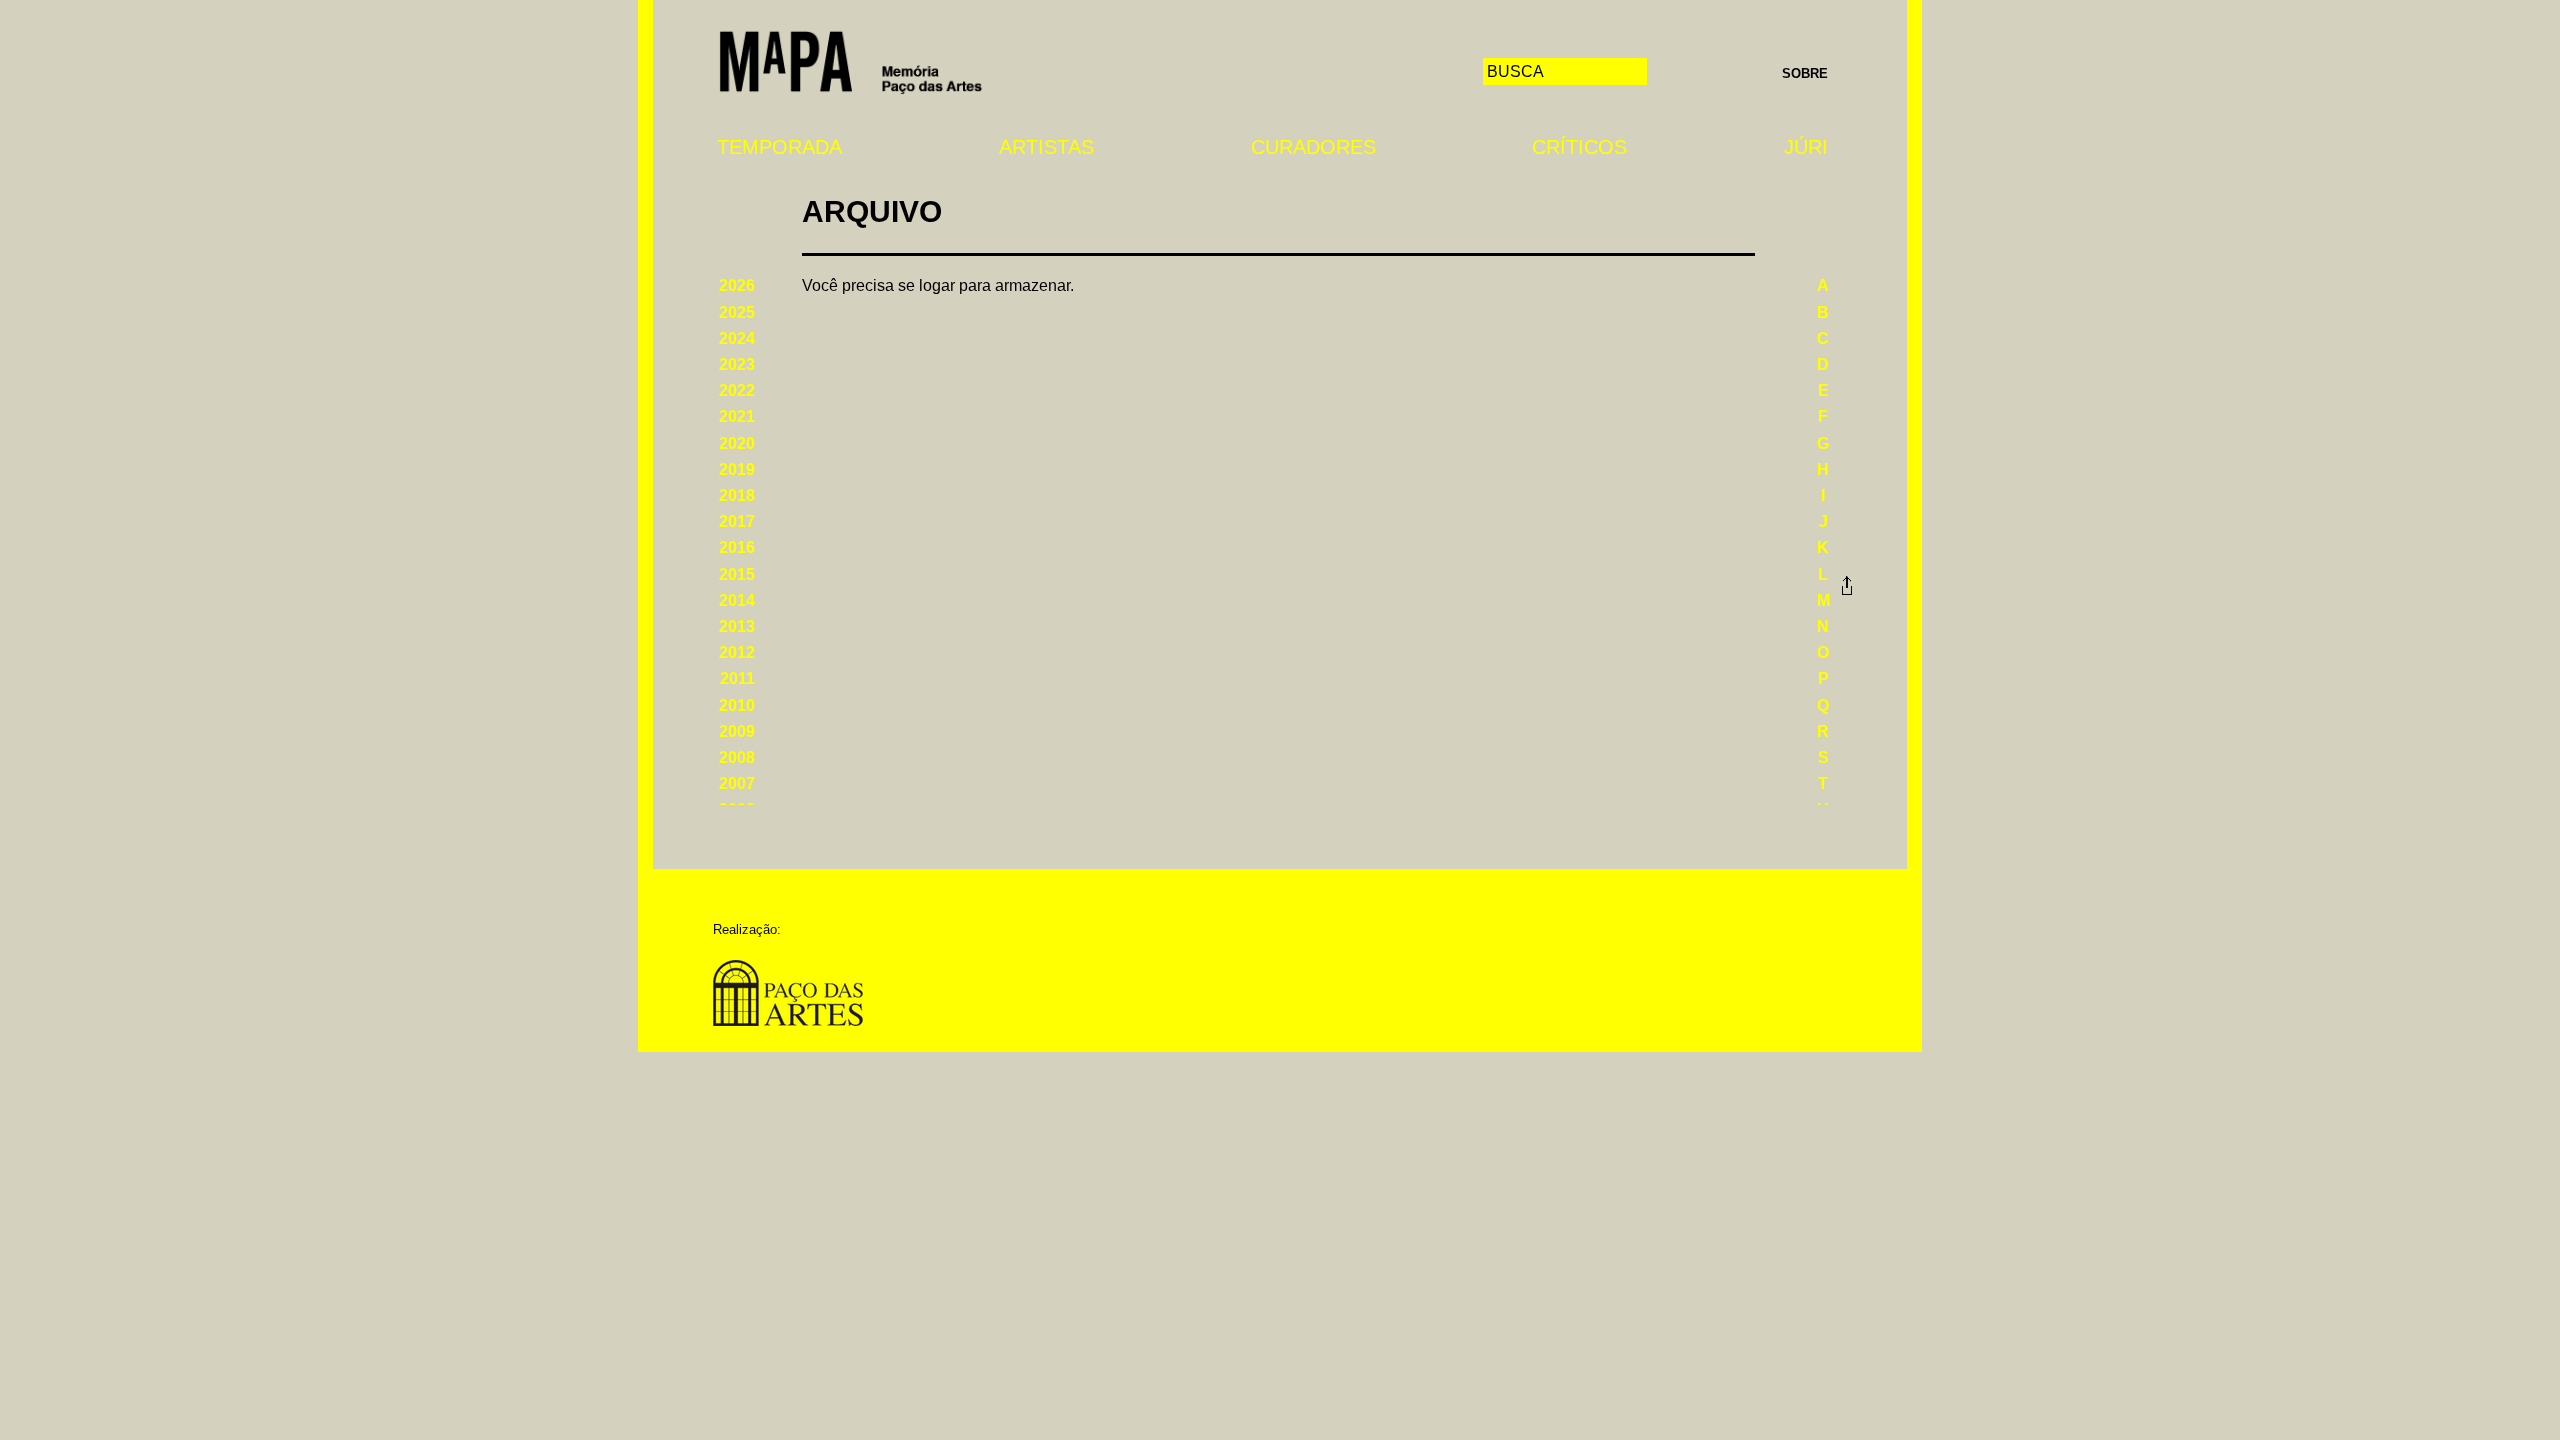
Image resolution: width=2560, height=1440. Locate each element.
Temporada (779, 147)
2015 (737, 574)
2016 (737, 547)
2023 (737, 364)
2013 (737, 626)
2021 (737, 416)
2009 (737, 731)
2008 (737, 757)
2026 (737, 285)
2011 (737, 678)
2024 (737, 338)
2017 (737, 521)
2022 (737, 390)
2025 (737, 312)
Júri (1806, 147)
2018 (737, 495)
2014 (737, 600)
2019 (737, 469)
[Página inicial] (850, 60)
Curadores (1313, 147)
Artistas (1046, 147)
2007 (737, 783)
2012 (737, 652)
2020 (737, 443)
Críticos (1579, 147)
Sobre (1805, 73)
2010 (737, 705)
